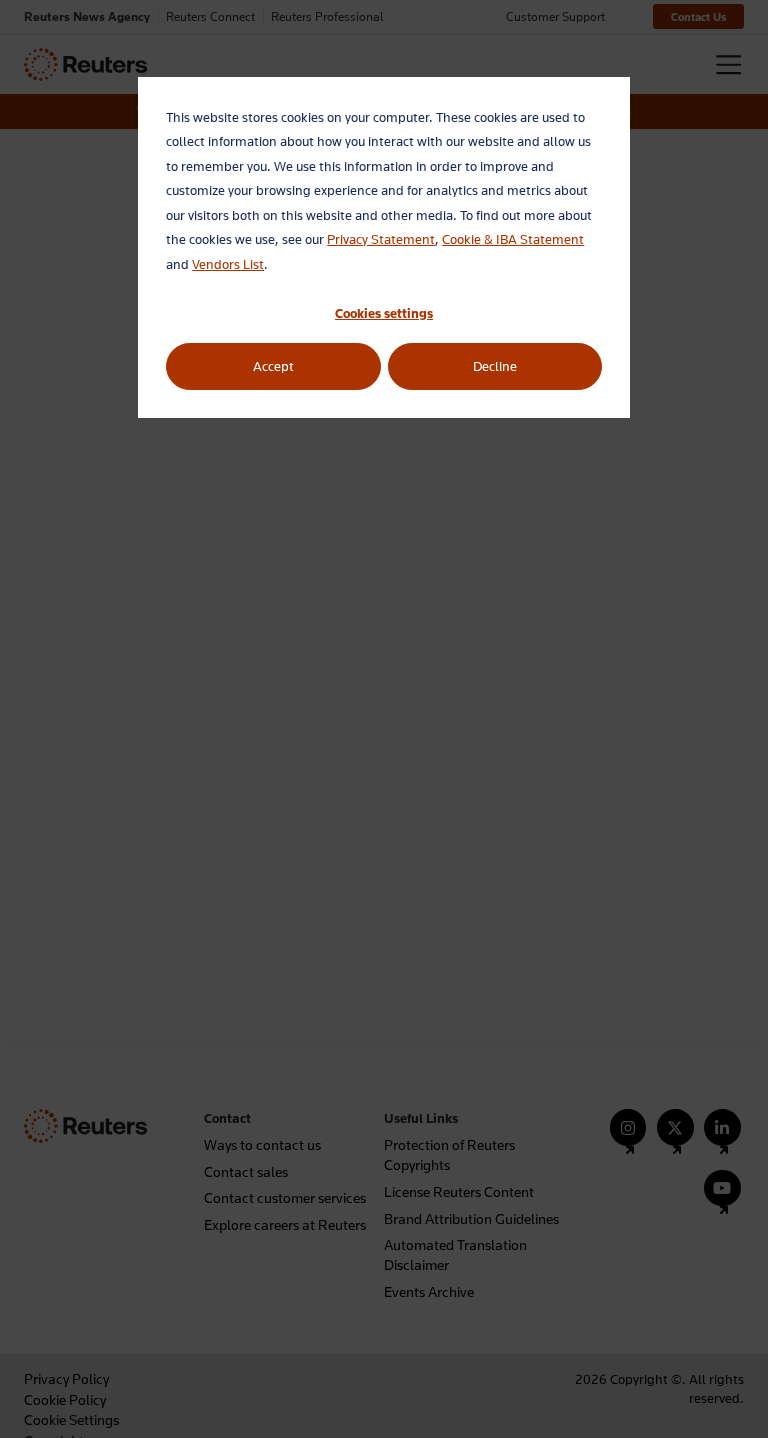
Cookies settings (384, 313)
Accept (273, 366)
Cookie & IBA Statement (513, 239)
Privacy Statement (381, 239)
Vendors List (228, 264)
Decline (495, 366)
